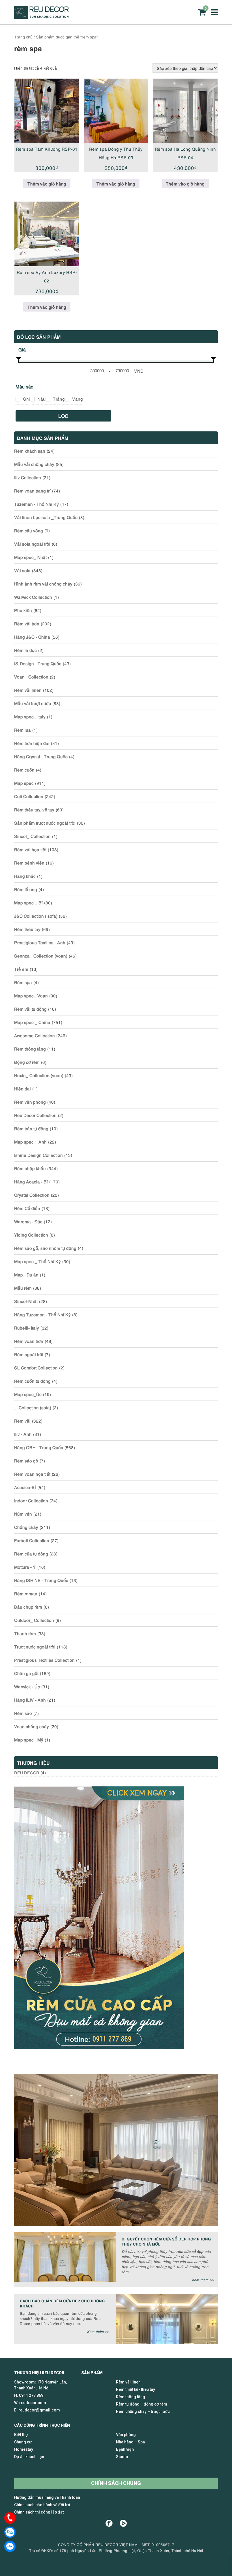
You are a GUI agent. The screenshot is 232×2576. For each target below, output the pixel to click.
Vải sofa (22, 570)
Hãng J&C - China (32, 637)
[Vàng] (67, 399)
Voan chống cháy (32, 1726)
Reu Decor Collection (35, 1115)
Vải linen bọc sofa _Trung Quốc (46, 517)
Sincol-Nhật (26, 1301)
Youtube (123, 2523)
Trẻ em (21, 969)
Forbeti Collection (32, 1540)
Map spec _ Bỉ (28, 902)
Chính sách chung (116, 2483)
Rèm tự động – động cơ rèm (142, 2404)
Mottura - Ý (25, 1567)
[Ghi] (18, 399)
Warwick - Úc (27, 1686)
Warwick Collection (33, 597)
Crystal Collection (32, 1195)
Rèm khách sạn (30, 451)
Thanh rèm (25, 1633)
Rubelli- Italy (27, 1328)
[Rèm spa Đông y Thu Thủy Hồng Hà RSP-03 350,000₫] (116, 111)
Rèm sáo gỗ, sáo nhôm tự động (45, 1248)
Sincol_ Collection (32, 836)
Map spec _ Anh (30, 1142)
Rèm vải (22, 1421)
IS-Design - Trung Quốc (38, 663)
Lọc (63, 416)
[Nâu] (32, 399)
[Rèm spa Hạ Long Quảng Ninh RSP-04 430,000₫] (185, 111)
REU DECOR (27, 1772)
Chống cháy (26, 1527)
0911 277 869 (31, 2395)
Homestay (24, 2449)
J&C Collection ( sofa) (36, 916)
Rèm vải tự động (30, 1009)
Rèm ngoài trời (29, 1354)
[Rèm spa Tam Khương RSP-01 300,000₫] (47, 111)
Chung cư (23, 2442)
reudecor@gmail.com (39, 2410)
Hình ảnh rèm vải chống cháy (43, 584)
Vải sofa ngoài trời (32, 544)
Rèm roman (26, 1593)
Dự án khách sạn (29, 2457)
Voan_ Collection (31, 677)
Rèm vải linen (28, 690)
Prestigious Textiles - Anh (40, 942)
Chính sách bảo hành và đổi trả (42, 2505)
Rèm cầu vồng (29, 530)
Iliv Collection (28, 477)
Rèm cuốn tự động (32, 1381)
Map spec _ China (32, 1022)
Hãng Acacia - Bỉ (31, 1181)
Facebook (109, 2523)
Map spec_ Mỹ (29, 1739)
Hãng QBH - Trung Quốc (39, 1447)
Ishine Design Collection (38, 1155)
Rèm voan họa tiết (32, 1474)
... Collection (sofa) (33, 1407)
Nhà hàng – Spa (130, 2442)
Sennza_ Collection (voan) (41, 956)
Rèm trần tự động (31, 1128)
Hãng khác (25, 876)
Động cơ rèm (27, 1062)
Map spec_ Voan (31, 995)
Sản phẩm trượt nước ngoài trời (45, 823)
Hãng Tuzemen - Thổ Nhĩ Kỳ (42, 1314)
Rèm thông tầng (30, 1049)
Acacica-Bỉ (25, 1487)
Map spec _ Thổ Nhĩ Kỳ (37, 1261)
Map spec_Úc (28, 1394)
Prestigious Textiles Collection (44, 1660)
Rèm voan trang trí (32, 490)
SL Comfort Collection (36, 1367)
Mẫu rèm (23, 1288)
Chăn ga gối (26, 1673)
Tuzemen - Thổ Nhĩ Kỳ (36, 504)
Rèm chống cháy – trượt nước (143, 2411)
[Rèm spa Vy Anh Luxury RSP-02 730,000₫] (47, 234)
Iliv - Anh (23, 1434)
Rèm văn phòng (30, 1102)
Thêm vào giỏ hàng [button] (47, 183)
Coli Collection (29, 796)
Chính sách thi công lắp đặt (39, 2512)
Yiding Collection (31, 1235)
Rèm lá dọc (25, 650)
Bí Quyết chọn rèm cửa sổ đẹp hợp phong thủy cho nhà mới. (166, 2241)
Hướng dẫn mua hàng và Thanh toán (47, 2497)
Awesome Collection (35, 1035)
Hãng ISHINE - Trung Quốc (41, 1580)
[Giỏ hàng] (202, 12)
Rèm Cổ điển (27, 1208)
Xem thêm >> (203, 2280)
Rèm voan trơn (29, 1341)
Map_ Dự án (26, 1274)
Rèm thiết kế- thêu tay (136, 2389)
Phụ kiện (23, 610)
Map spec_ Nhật (30, 557)
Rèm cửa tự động (31, 1553)
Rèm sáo (23, 1713)
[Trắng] (48, 399)
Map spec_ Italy (30, 716)
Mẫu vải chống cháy (34, 464)
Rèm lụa (22, 730)
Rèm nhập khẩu (30, 1168)
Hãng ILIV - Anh (30, 1700)
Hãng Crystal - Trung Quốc (41, 756)
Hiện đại (22, 1088)
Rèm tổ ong (26, 889)
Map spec (24, 783)
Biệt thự (21, 2435)
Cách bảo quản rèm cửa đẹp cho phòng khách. (62, 2303)
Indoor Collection (31, 1500)
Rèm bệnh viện (29, 863)
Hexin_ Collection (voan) (39, 1075)
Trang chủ (23, 37)
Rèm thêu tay (27, 929)
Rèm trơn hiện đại (32, 743)
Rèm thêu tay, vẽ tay (34, 809)
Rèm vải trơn (27, 623)
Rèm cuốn (24, 770)
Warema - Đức (28, 1221)
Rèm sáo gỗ (26, 1460)
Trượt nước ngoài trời (35, 1646)
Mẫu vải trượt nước (33, 703)
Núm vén (23, 1514)
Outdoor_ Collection (34, 1620)
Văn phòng (126, 2435)
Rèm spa (23, 982)
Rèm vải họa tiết (30, 849)
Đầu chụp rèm (28, 1607)
